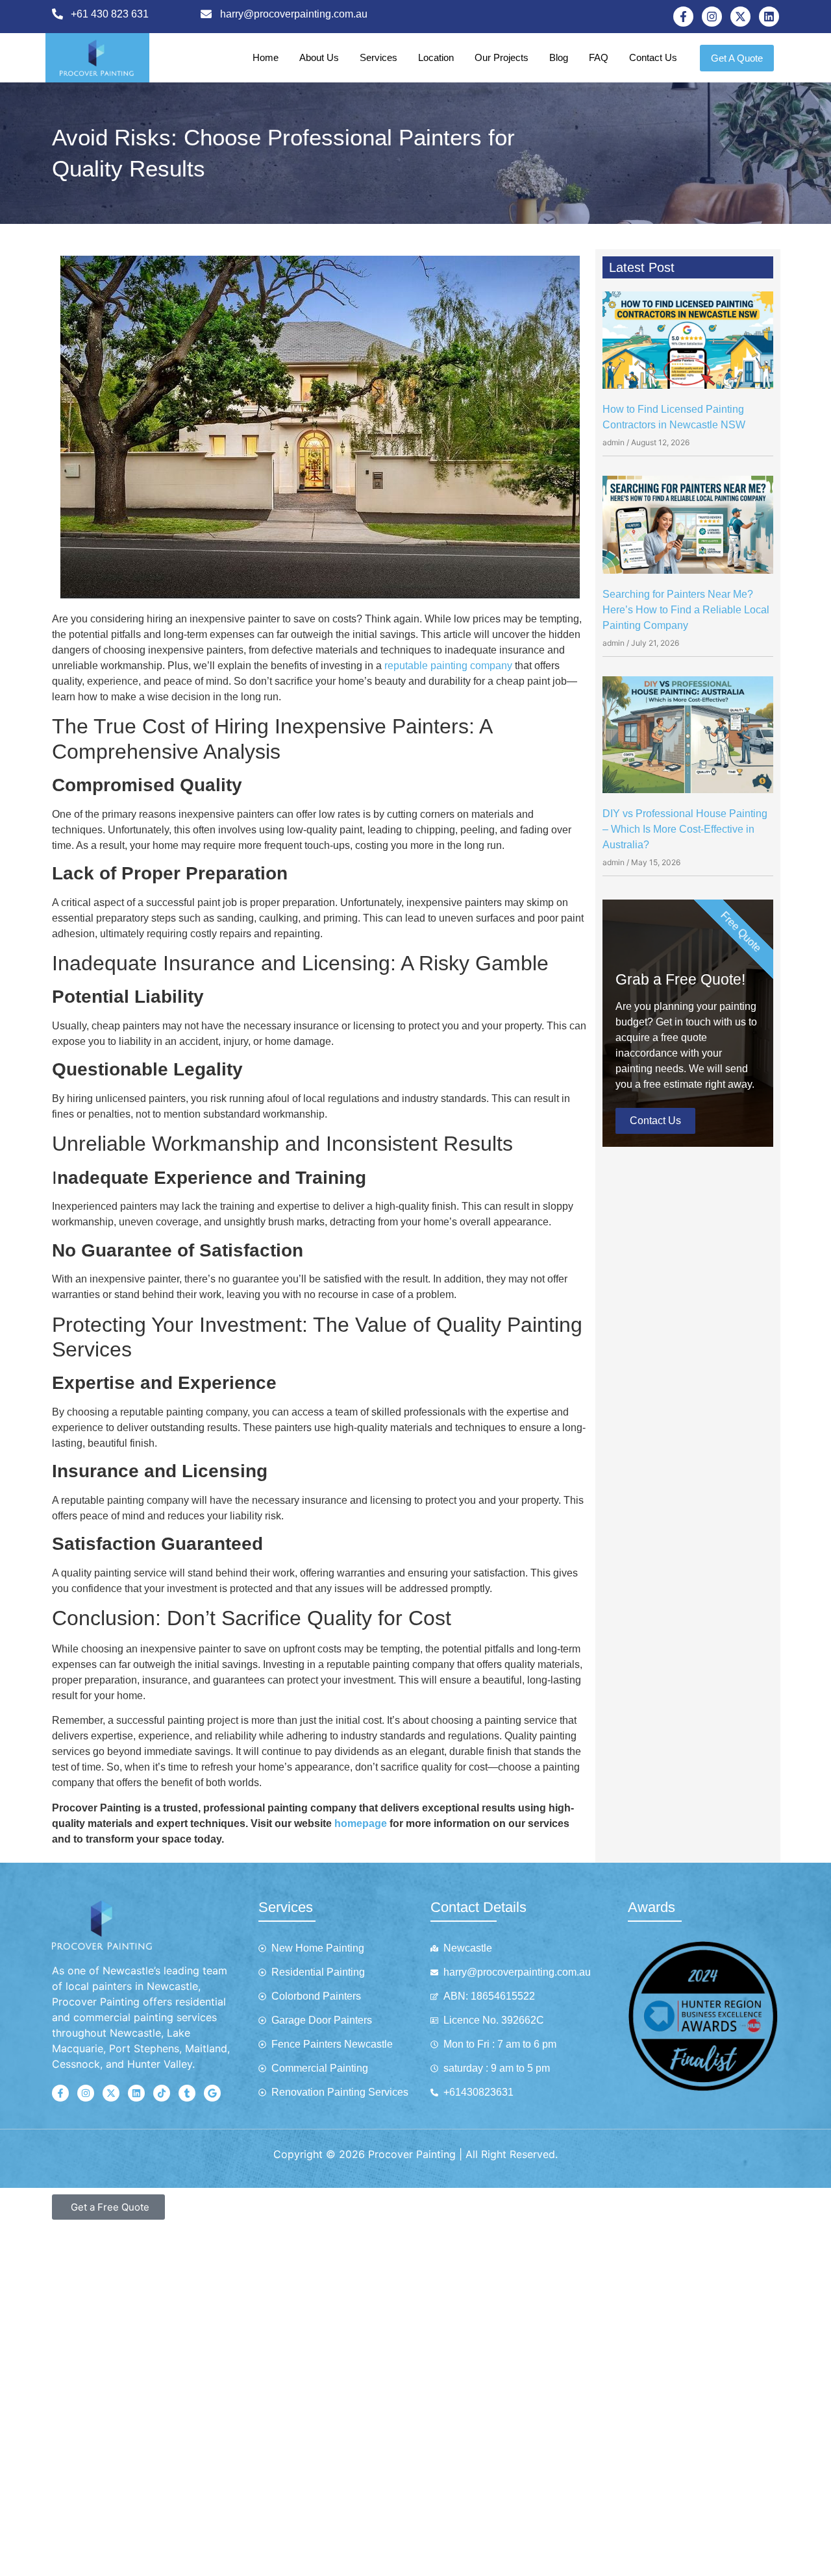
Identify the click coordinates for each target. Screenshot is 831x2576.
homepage (361, 1823)
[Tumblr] (187, 2093)
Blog (559, 57)
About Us (319, 57)
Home (266, 57)
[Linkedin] (769, 17)
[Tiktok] (162, 2093)
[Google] (212, 2093)
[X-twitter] (740, 17)
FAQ (599, 57)
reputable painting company (448, 666)
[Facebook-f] (683, 17)
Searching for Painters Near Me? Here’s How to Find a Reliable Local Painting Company (686, 610)
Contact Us (653, 57)
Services (378, 57)
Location (436, 57)
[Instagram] (712, 17)
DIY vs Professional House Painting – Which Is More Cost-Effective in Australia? (685, 829)
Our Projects (502, 57)
